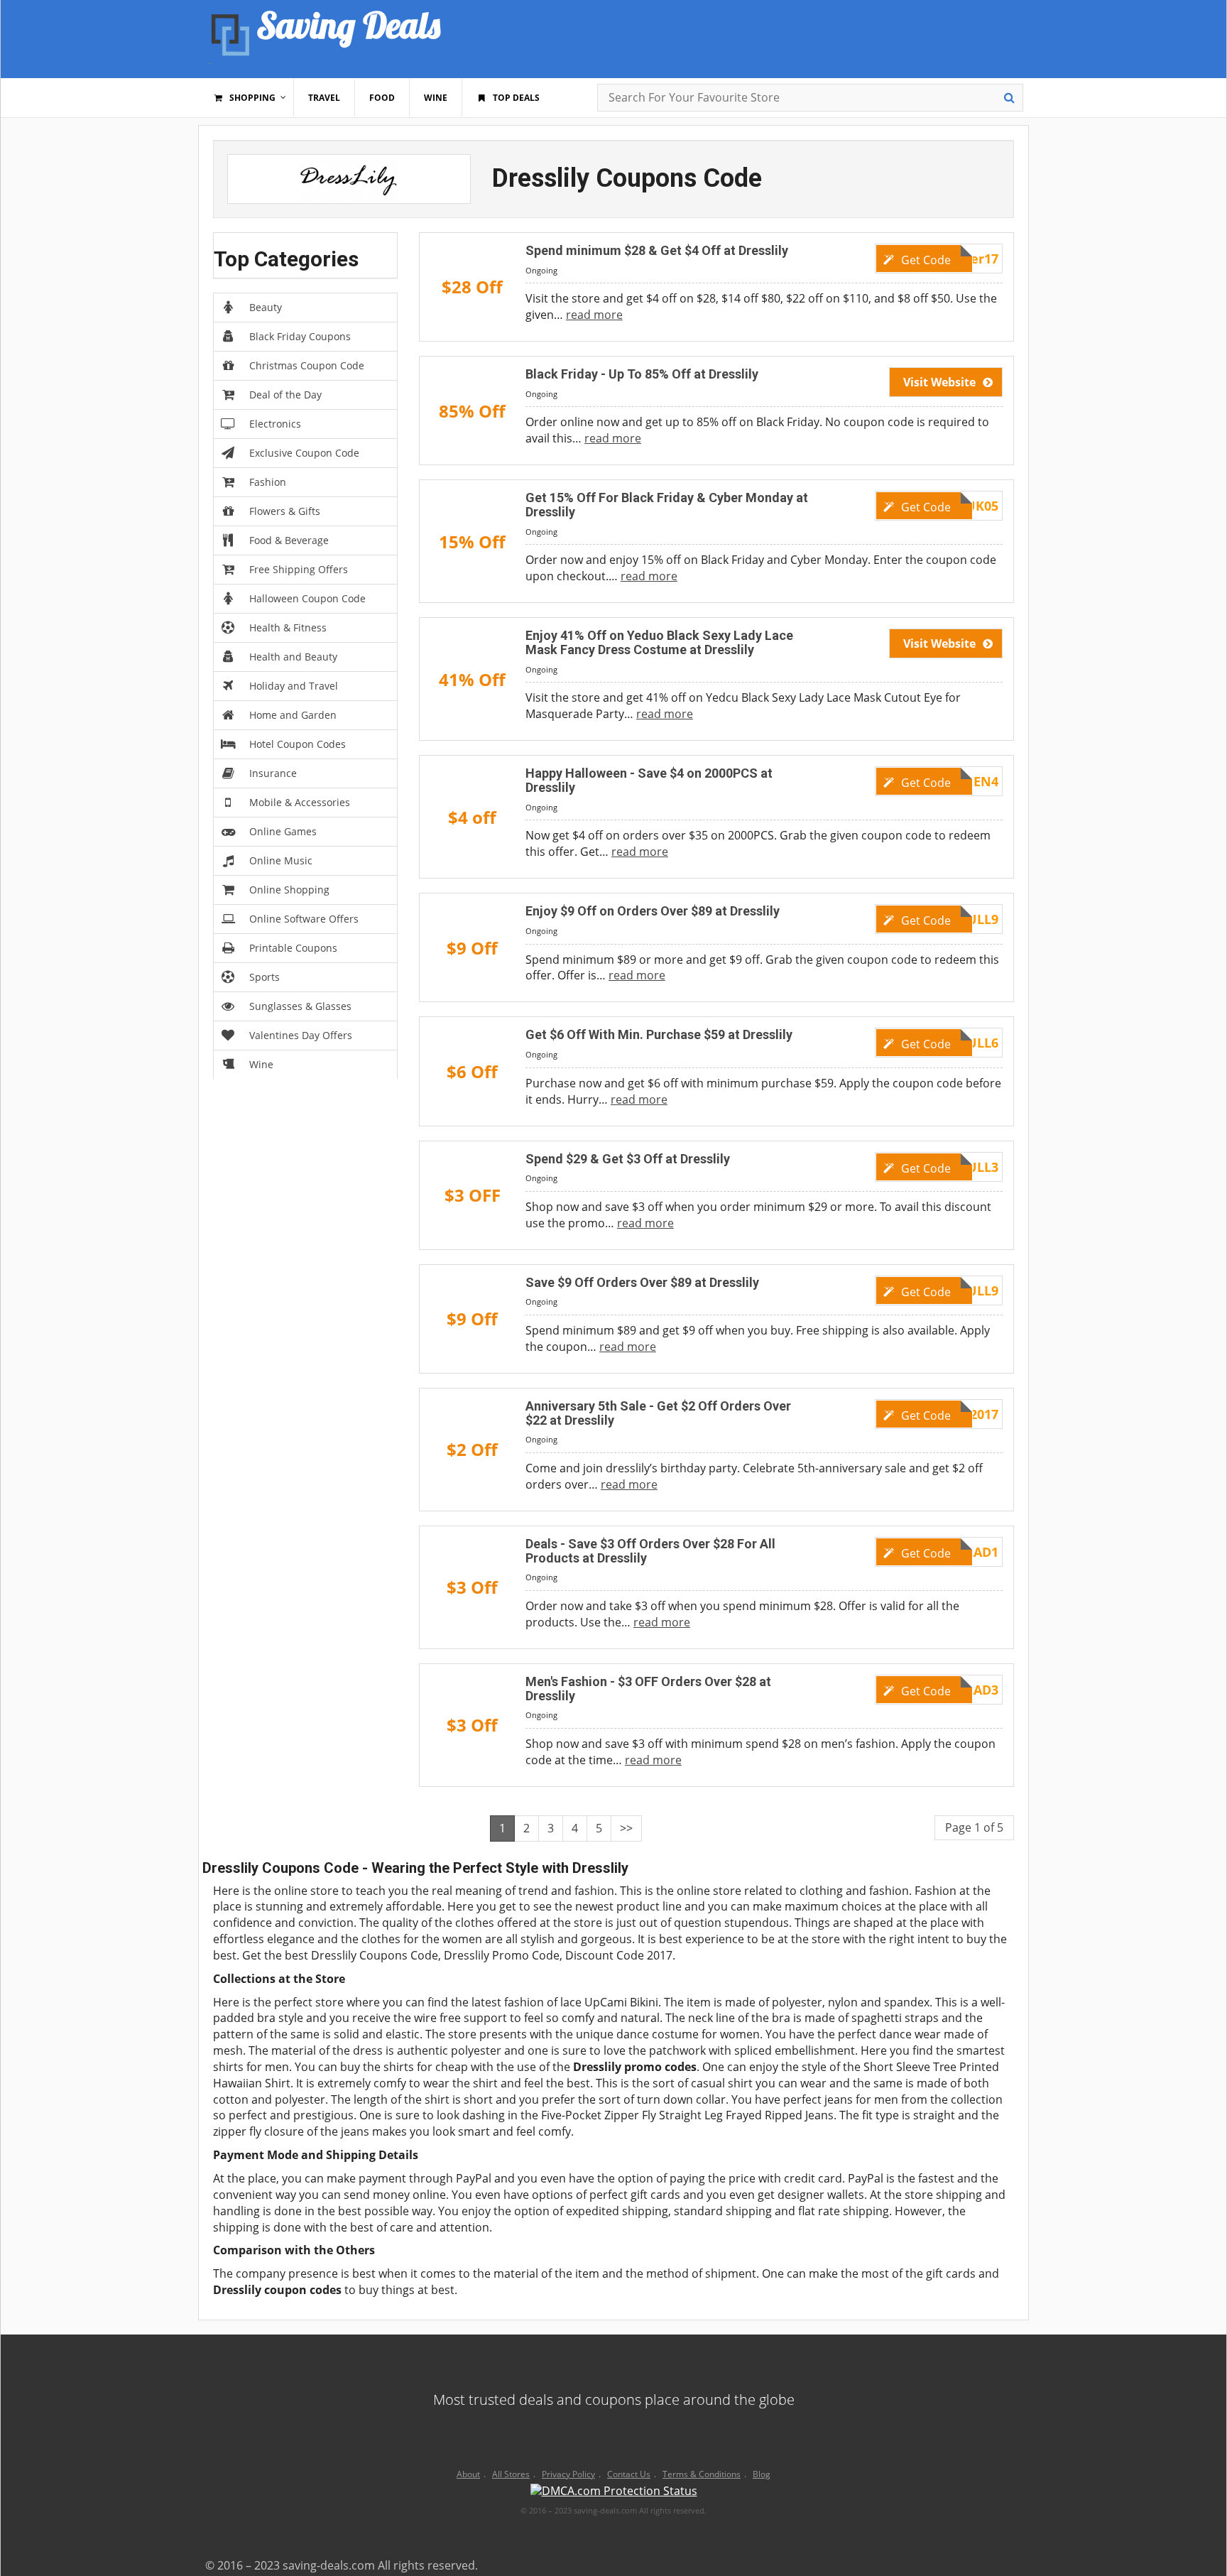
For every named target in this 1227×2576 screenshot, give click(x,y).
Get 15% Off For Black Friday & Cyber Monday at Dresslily (667, 505)
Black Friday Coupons (300, 336)
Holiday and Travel (294, 686)
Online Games (283, 831)
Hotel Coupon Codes (298, 744)
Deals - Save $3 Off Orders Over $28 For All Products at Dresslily (650, 1551)
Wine (261, 1064)
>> (626, 1828)
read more (594, 315)
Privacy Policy (568, 2474)
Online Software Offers (304, 919)
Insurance (273, 773)
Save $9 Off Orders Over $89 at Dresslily (642, 1282)
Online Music (281, 860)
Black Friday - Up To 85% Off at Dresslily (642, 374)
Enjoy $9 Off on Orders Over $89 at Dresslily (653, 911)
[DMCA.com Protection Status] (614, 2493)
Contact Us (629, 2474)
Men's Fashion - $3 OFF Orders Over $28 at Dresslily (648, 1689)
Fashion (268, 482)
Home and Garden (293, 715)
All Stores (511, 2474)
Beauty (266, 307)
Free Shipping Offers (299, 569)
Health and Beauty (293, 657)
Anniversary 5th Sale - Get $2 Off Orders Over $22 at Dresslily (658, 1413)
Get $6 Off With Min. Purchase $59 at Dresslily (659, 1034)
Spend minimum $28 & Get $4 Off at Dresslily (657, 250)
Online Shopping (289, 890)
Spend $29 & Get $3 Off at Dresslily (628, 1159)
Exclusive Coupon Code (304, 453)
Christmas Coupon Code (307, 365)
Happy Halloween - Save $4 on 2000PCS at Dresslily (649, 780)
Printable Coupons (293, 948)
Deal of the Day (285, 395)
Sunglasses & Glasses (300, 1006)
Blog (762, 2474)
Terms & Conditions (702, 2474)
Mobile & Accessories (300, 802)
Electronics (275, 424)
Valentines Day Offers (301, 1035)
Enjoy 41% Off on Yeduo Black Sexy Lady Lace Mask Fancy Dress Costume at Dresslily (659, 642)
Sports (265, 977)
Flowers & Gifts (285, 511)
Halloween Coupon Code (307, 598)
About (468, 2474)
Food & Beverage (289, 540)
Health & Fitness (288, 627)
